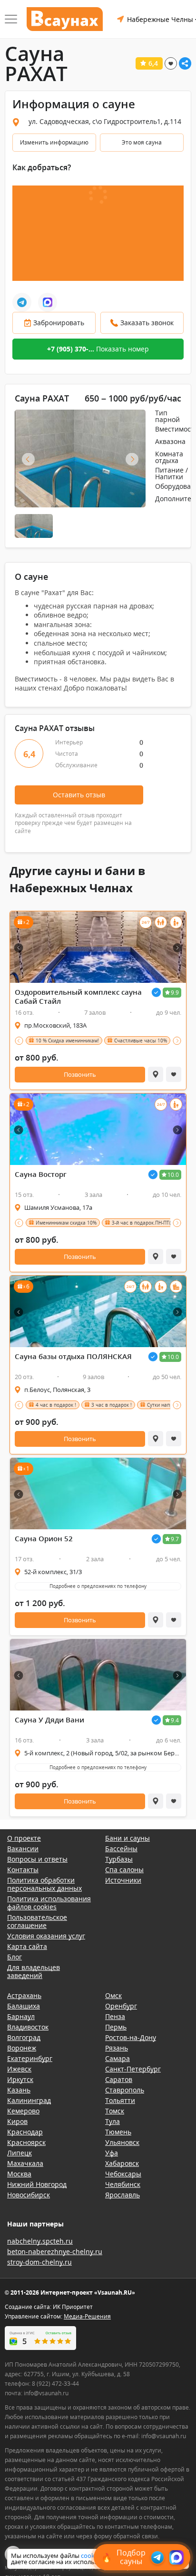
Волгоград (24, 2037)
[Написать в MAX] (48, 302)
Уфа (112, 2153)
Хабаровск (122, 2163)
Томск (115, 2111)
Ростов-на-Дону (131, 2037)
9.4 (175, 1720)
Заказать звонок (147, 323)
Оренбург (121, 2006)
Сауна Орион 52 (44, 1539)
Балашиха (24, 2006)
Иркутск (20, 2079)
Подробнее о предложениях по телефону (98, 1586)
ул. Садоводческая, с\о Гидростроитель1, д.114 (105, 121)
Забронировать (59, 323)
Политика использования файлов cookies (49, 1903)
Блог (15, 1957)
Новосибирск (29, 2195)
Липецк (20, 2153)
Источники (123, 1880)
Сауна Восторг (41, 1174)
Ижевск (19, 2069)
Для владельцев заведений (34, 1971)
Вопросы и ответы (37, 1859)
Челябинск (123, 2184)
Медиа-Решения (87, 2316)
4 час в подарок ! (56, 1405)
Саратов (119, 2079)
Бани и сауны (127, 1838)
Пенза (115, 2016)
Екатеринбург (30, 2058)
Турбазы (119, 1859)
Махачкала (25, 2163)
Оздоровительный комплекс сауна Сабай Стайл (78, 997)
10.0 (173, 1175)
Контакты (23, 1870)
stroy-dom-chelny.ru (39, 2262)
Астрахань (24, 1995)
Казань (19, 2090)
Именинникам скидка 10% (66, 1223)
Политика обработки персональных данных (44, 1884)
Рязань (117, 2048)
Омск (113, 1995)
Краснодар (25, 2132)
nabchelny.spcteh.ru (40, 2241)
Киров (17, 2121)
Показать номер (98, 349)
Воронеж (22, 2048)
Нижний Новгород (37, 2184)
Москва (19, 2174)
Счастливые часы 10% (141, 1041)
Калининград (29, 2100)
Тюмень (118, 2132)
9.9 (175, 993)
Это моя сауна (142, 142)
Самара (118, 2058)
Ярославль (122, 2195)
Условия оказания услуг (46, 1936)
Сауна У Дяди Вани (49, 1720)
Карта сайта (27, 1946)
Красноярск (26, 2142)
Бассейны (121, 1849)
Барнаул (21, 2016)
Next (132, 459)
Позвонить (80, 1074)
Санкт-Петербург (133, 2069)
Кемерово (23, 2111)
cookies (92, 2555)
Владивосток (28, 2027)
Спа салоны (124, 1870)
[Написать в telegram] (22, 302)
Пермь (116, 2027)
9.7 (175, 1539)
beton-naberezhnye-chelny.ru (55, 2251)
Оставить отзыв (79, 795)
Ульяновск (122, 2142)
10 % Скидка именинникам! (67, 1041)
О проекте (24, 1838)
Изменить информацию (54, 142)
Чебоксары (123, 2174)
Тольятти (120, 2100)
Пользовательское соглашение (37, 1921)
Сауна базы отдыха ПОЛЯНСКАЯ (73, 1356)
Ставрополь (125, 2090)
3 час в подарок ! (112, 1405)
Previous (28, 459)
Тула (113, 2121)
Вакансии (23, 1849)
